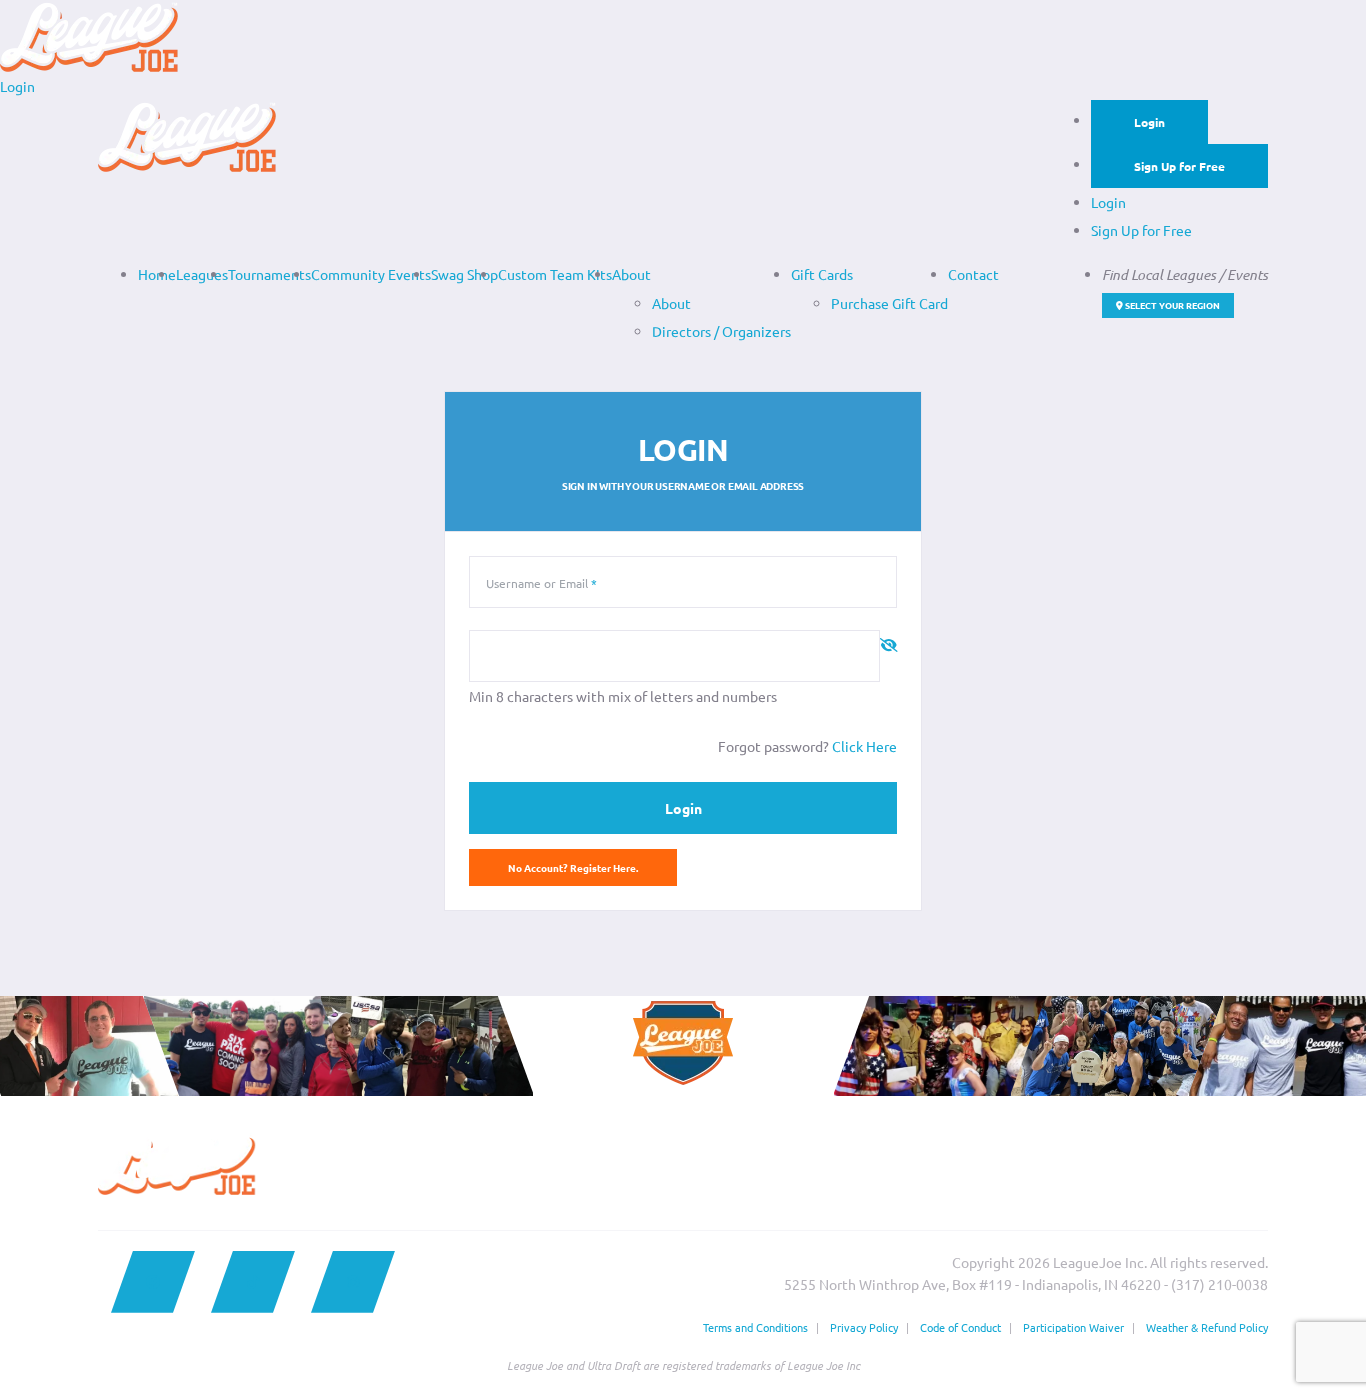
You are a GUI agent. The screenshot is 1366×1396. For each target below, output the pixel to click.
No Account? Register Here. (573, 867)
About (631, 274)
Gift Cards (822, 274)
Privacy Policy (864, 1327)
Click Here (864, 746)
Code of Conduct (960, 1327)
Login (1149, 122)
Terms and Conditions (755, 1327)
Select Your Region (1171, 305)
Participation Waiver (1073, 1327)
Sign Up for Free (1179, 166)
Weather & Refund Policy (1207, 1327)
